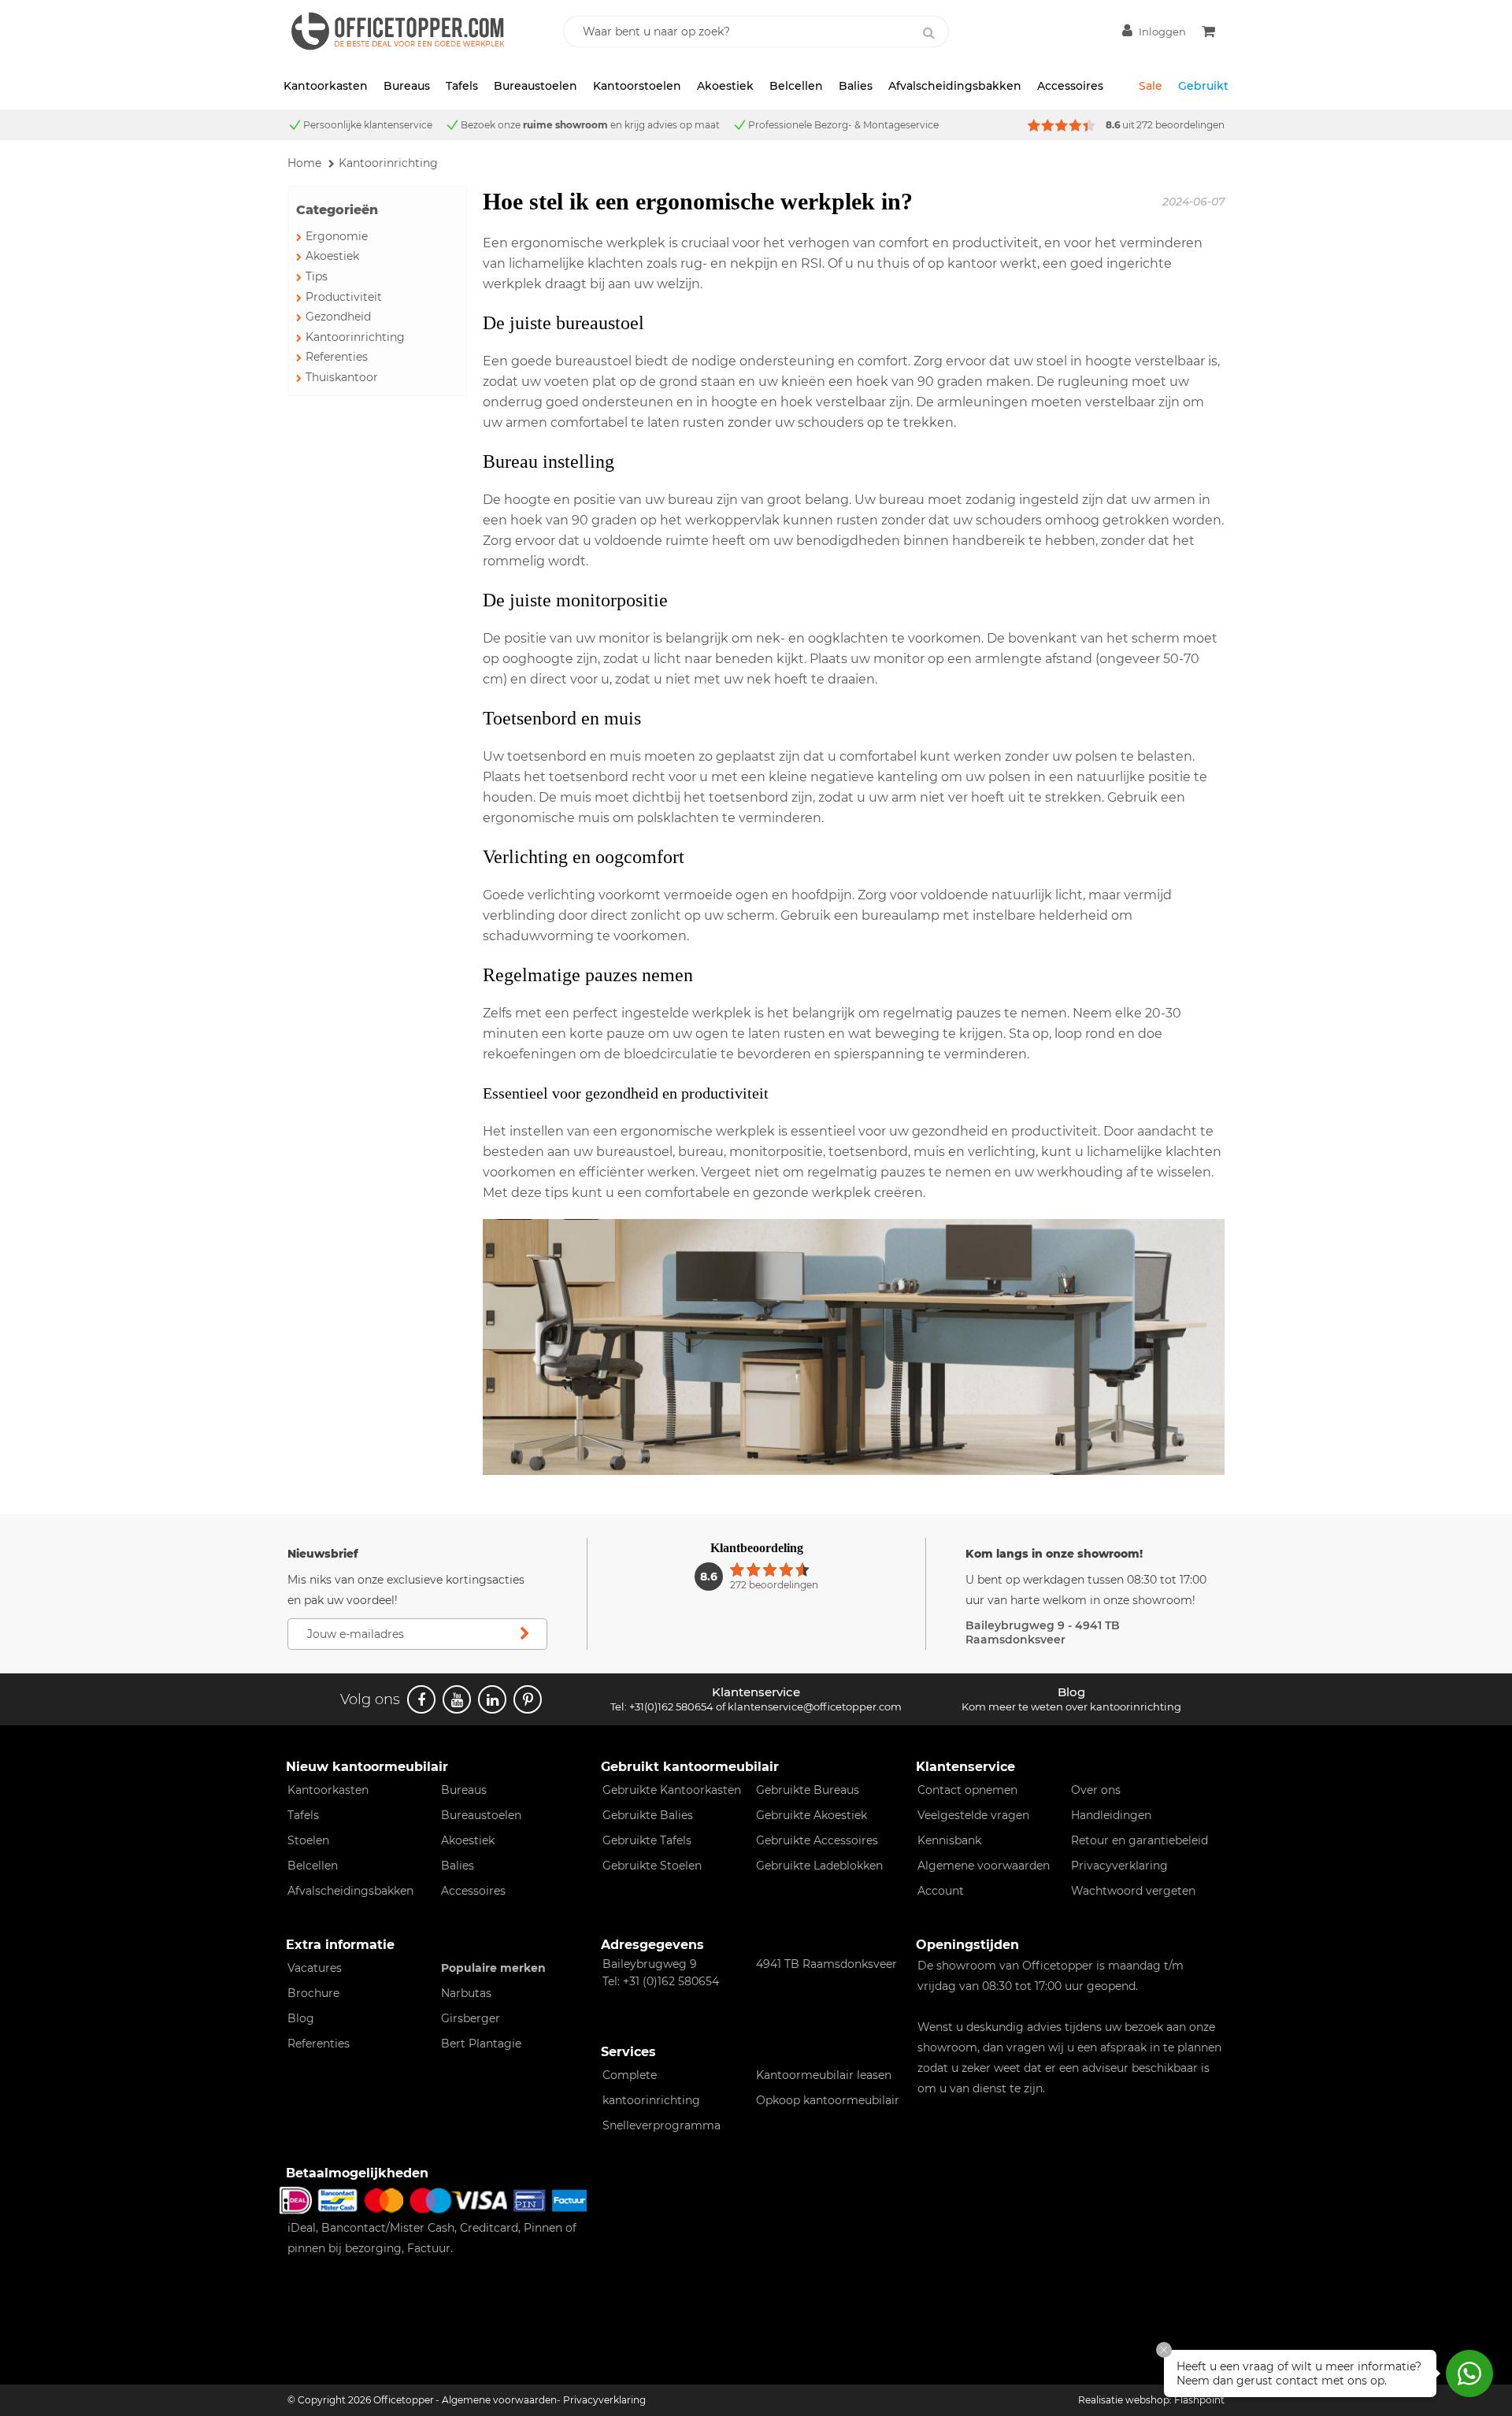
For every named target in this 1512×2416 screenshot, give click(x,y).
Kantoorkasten (326, 86)
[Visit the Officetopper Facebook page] (421, 1699)
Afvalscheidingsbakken (955, 86)
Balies (856, 86)
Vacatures (315, 1968)
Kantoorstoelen (637, 86)
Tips (317, 276)
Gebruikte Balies (648, 1815)
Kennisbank (949, 1840)
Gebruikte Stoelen (652, 1866)
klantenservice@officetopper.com (815, 1706)
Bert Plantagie (481, 2044)
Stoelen (308, 1840)
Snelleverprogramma (661, 2125)
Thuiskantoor (342, 377)
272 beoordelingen (1180, 125)
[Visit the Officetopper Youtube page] (457, 1699)
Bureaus (407, 86)
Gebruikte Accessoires (817, 1840)
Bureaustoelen (535, 86)
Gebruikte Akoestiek (812, 1815)
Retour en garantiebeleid (1140, 1840)
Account (941, 1891)
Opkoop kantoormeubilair (828, 2100)
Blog (301, 2018)
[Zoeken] (928, 33)
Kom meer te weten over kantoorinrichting (1071, 1706)
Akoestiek (725, 86)
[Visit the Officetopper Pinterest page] (528, 1699)
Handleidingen (1111, 1815)
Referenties (337, 357)
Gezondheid (338, 317)
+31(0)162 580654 (671, 1706)
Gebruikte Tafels (647, 1840)
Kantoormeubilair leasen (824, 2075)
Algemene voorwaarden (984, 1866)
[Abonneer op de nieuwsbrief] (524, 1634)
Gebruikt (1203, 86)
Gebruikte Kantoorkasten (672, 1790)
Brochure (313, 1993)
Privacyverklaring (1119, 1866)
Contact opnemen (967, 1790)
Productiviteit (344, 297)
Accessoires (1070, 86)
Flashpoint (1199, 2400)
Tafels (462, 86)
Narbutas (466, 1993)
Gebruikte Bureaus (808, 1790)
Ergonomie (337, 236)
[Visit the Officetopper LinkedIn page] (492, 1699)
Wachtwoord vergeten (1133, 1891)
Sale (1151, 86)
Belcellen (796, 86)
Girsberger (471, 2018)
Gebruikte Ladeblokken (819, 1866)
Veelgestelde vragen (973, 1815)
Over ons (1096, 1790)
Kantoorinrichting (355, 337)
